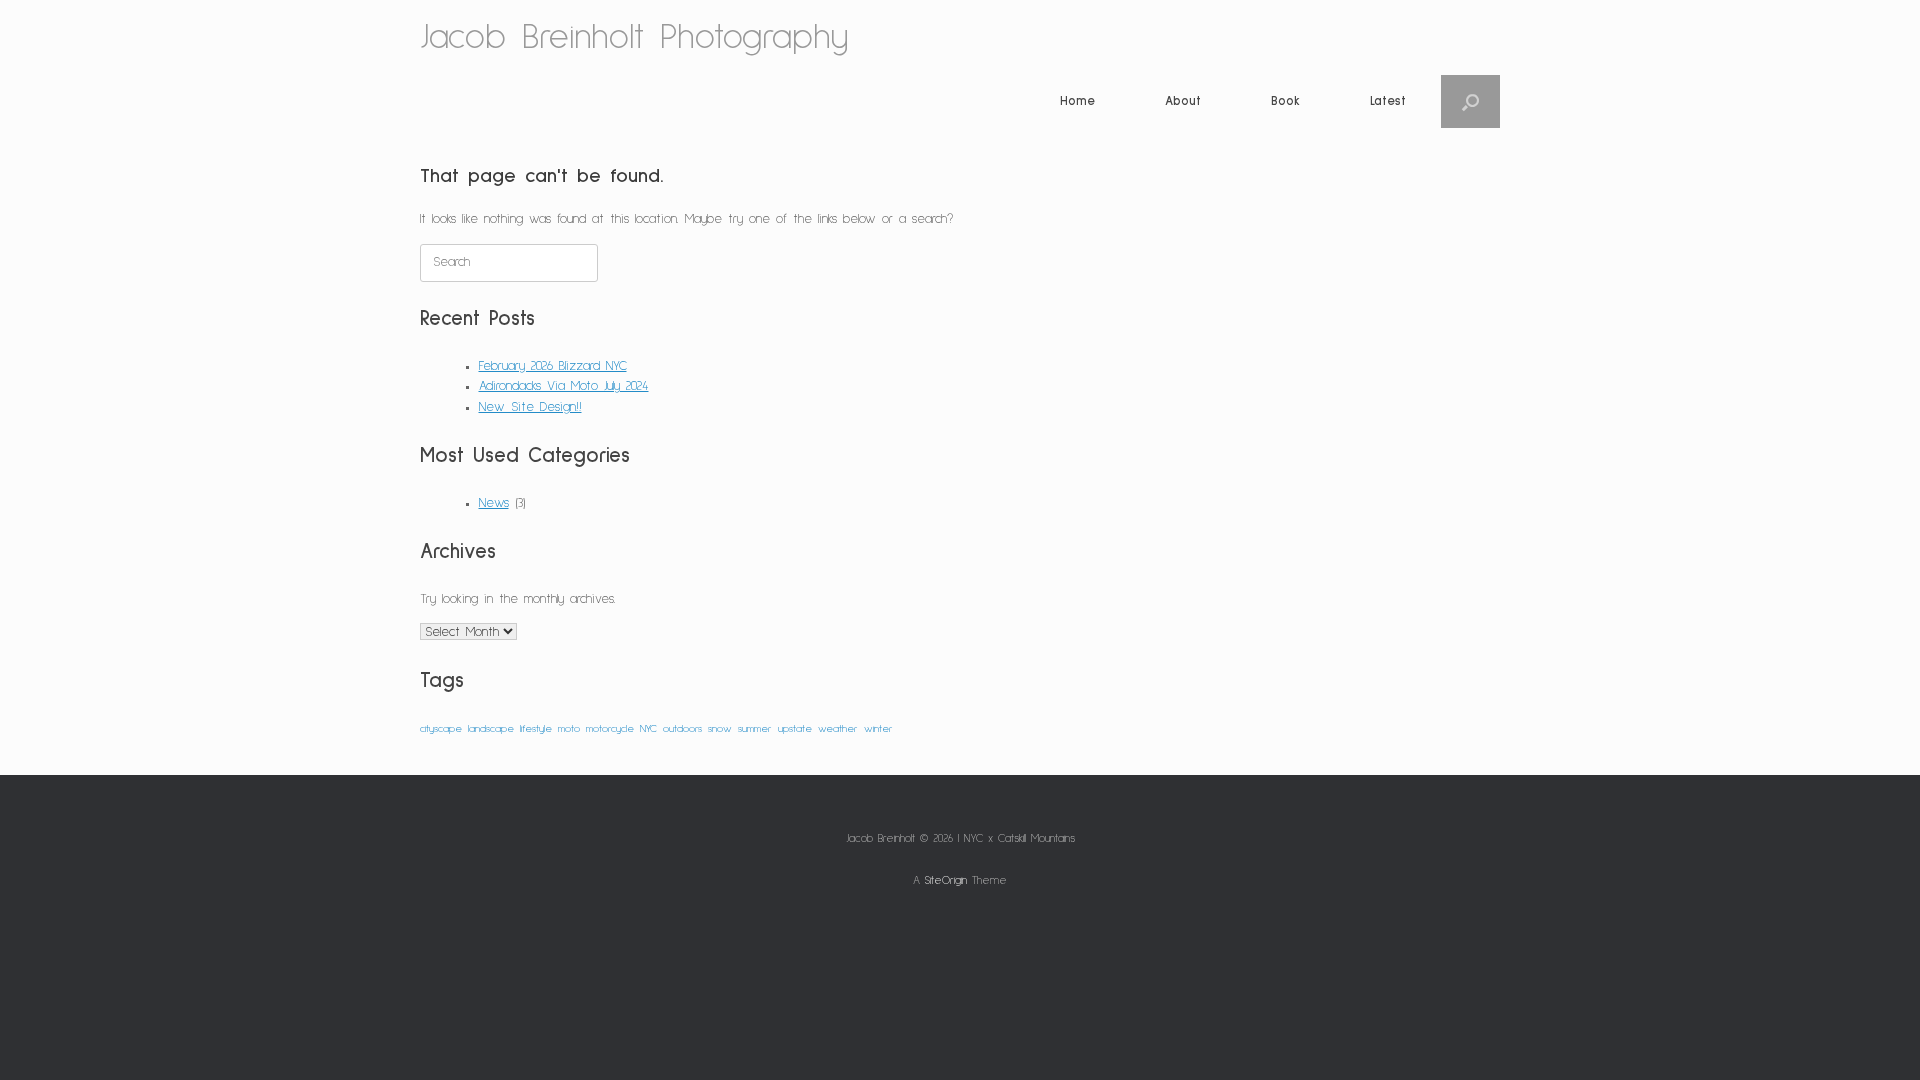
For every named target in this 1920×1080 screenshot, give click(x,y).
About (1183, 101)
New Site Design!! (530, 407)
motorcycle (610, 729)
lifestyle (536, 729)
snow (720, 729)
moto (569, 729)
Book (1285, 101)
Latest (1388, 101)
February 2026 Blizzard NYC (553, 366)
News (494, 503)
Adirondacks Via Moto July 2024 (564, 386)
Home (1077, 101)
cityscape (441, 729)
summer (755, 729)
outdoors (682, 729)
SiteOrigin (946, 880)
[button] (1470, 101)
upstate (795, 729)
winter (878, 729)
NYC (648, 729)
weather (838, 729)
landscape (491, 729)
